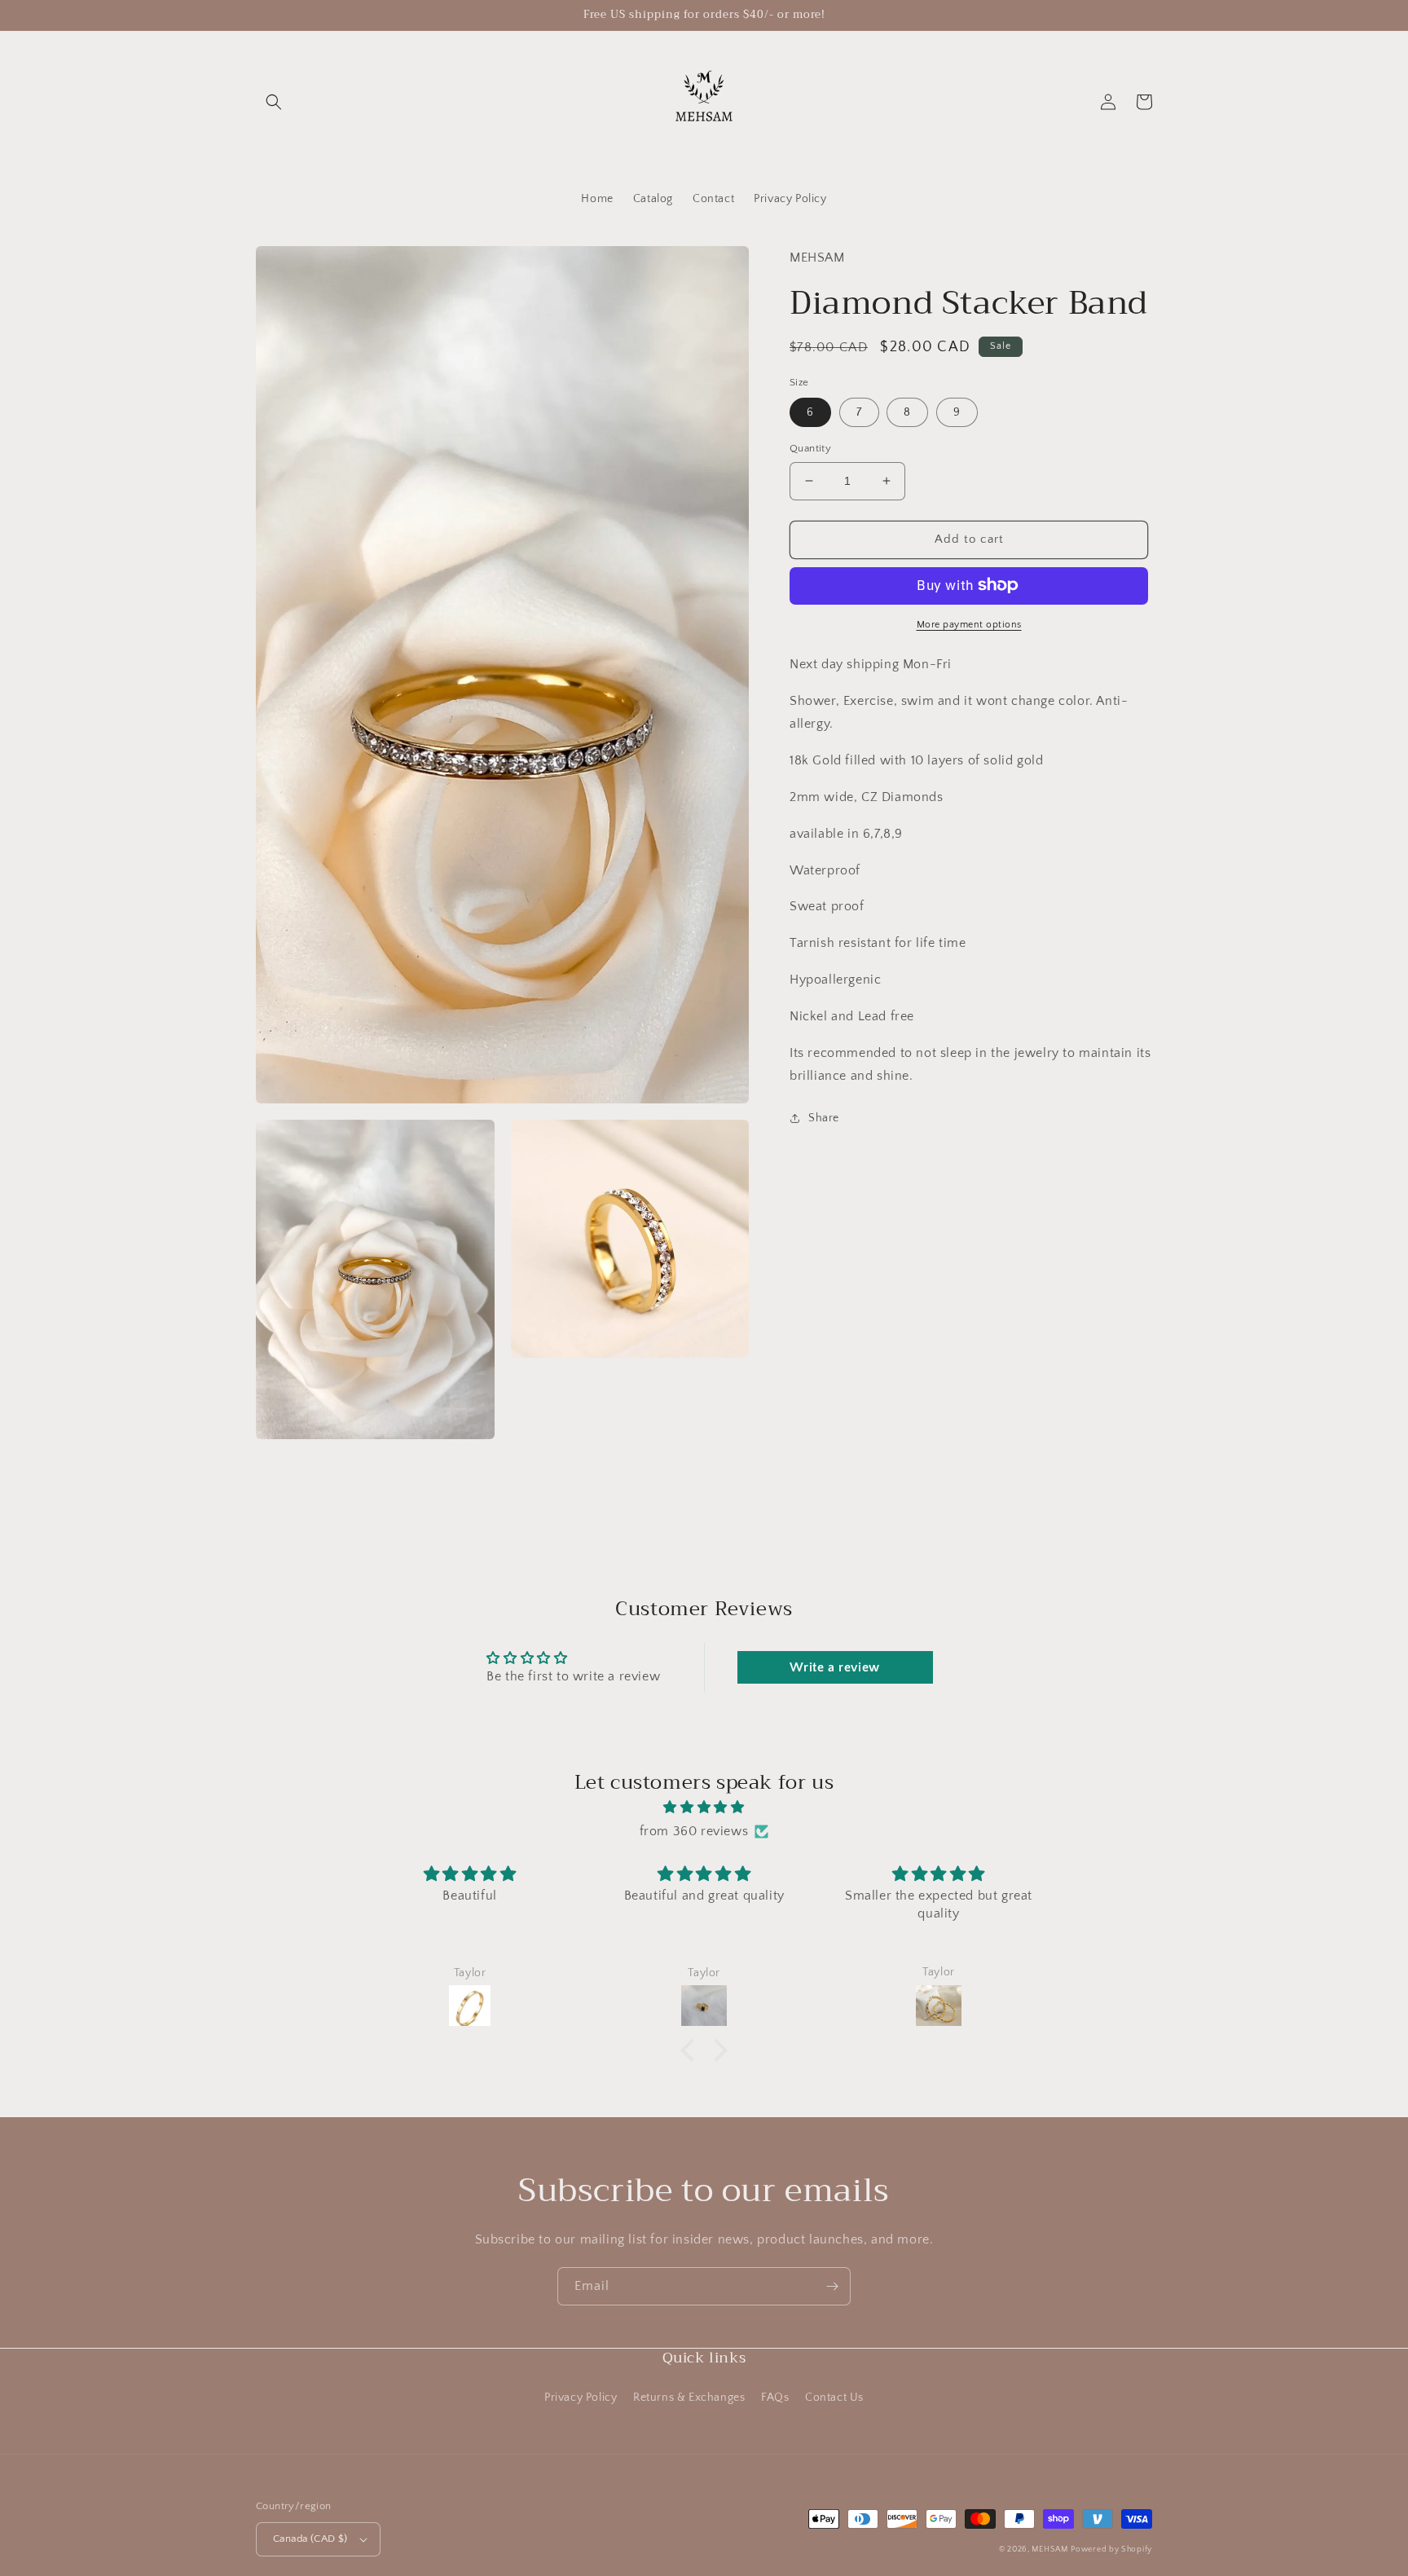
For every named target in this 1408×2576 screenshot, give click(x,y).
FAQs (775, 2398)
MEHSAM (1049, 2550)
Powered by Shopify (1111, 2550)
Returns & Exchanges (689, 2398)
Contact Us (834, 2398)
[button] (274, 102)
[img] (704, 1808)
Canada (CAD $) (310, 2539)
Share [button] (824, 1118)
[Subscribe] (832, 2286)
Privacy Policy (581, 2398)
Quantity (810, 448)
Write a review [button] (834, 1667)
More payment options (969, 624)
